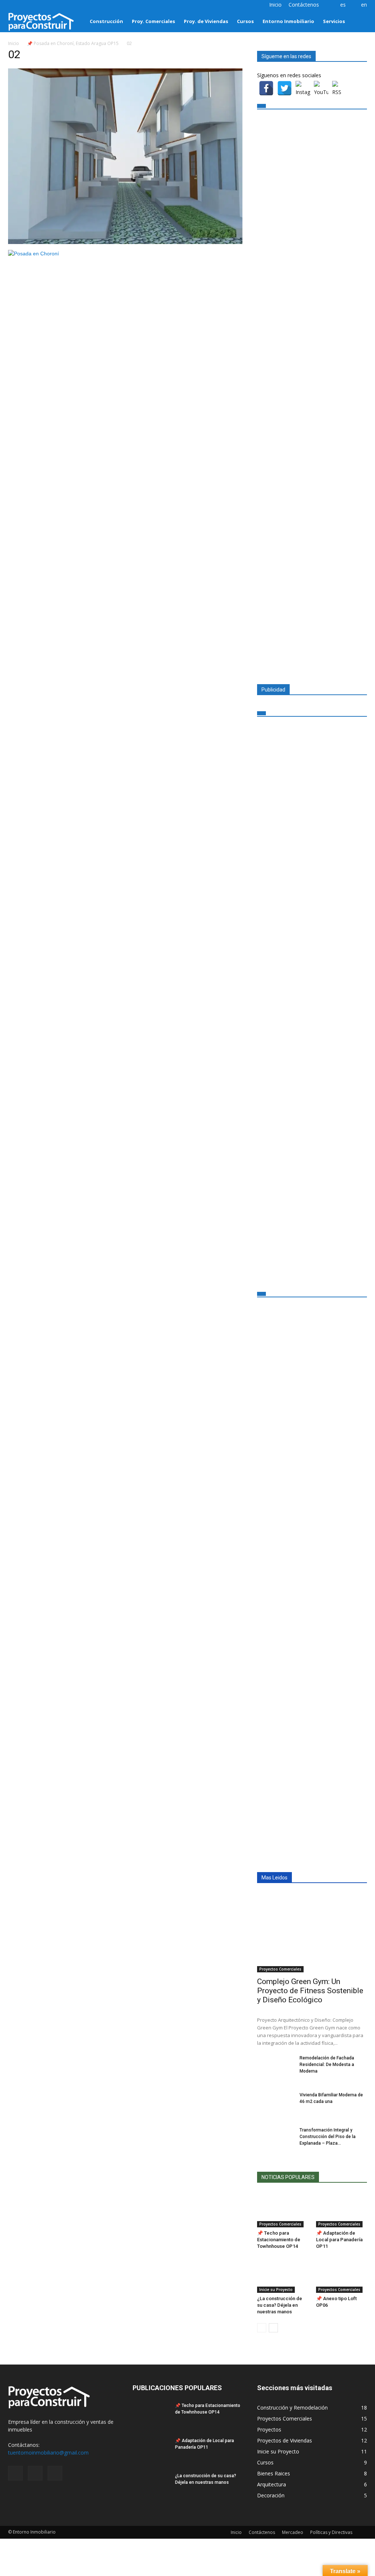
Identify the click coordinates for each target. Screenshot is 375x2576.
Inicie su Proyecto (276, 2290)
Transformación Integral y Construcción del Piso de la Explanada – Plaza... (328, 2137)
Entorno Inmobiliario (288, 21)
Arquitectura (272, 2484)
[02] (125, 242)
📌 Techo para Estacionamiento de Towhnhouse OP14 (279, 2240)
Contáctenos (304, 5)
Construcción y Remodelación (292, 2408)
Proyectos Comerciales (280, 1969)
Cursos (245, 21)
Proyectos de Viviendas (285, 2440)
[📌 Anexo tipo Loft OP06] (342, 2275)
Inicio (275, 5)
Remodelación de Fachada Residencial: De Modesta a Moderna (327, 2065)
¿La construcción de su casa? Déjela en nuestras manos (280, 2305)
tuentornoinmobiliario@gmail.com (48, 2453)
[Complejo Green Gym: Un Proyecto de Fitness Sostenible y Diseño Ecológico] (312, 1932)
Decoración (271, 2495)
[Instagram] (14, 5)
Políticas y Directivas (331, 2532)
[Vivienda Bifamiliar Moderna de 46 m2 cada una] (275, 2104)
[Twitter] (26, 5)
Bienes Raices (274, 2473)
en (364, 5)
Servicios (334, 21)
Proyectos (269, 2429)
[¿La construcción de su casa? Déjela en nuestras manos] (283, 2275)
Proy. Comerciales (153, 21)
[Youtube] (38, 5)
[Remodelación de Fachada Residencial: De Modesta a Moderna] (275, 2067)
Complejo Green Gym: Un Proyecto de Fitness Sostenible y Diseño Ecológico (310, 1991)
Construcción (106, 21)
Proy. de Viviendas (206, 21)
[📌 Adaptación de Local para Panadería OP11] (342, 2210)
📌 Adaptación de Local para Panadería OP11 (339, 2240)
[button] (358, 21)
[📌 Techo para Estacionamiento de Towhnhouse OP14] (283, 2210)
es (343, 5)
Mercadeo (293, 2532)
